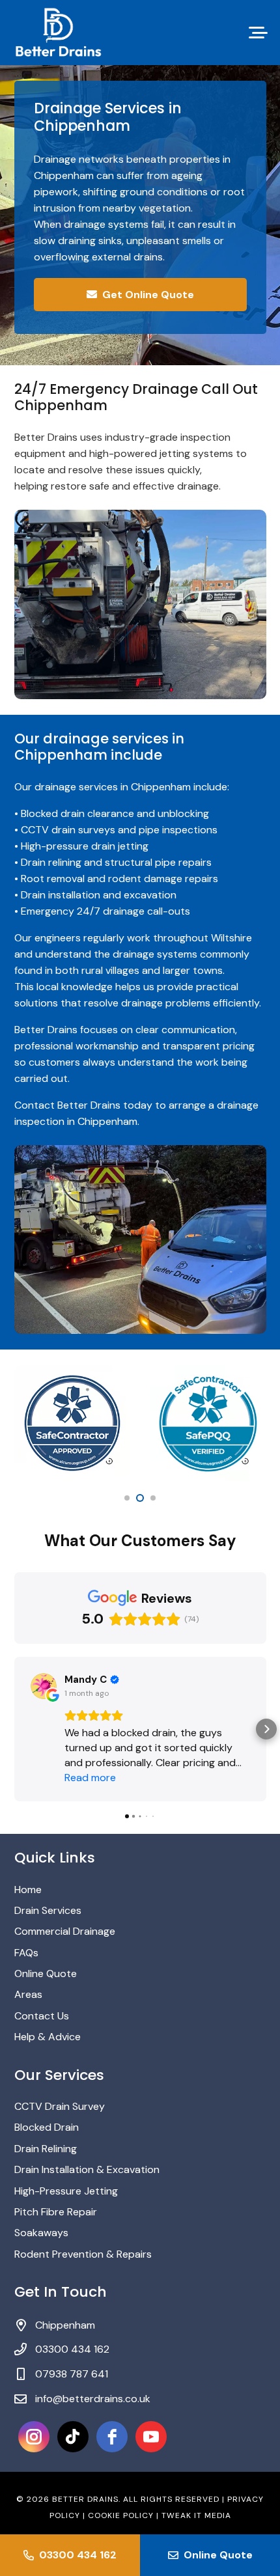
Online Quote (46, 1974)
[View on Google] (44, 1686)
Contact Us (42, 2016)
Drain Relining (46, 2149)
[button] (259, 33)
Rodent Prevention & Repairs (83, 2254)
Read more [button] (90, 1778)
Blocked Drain (47, 2127)
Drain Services (48, 1910)
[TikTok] (73, 2437)
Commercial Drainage (65, 1931)
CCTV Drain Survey (60, 2106)
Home (28, 1890)
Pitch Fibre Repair (56, 2212)
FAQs (26, 1953)
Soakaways (41, 2233)
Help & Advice (48, 2037)
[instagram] (34, 2437)
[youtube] (151, 2437)
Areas (28, 1994)
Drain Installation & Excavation (87, 2169)
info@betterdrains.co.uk (93, 2399)
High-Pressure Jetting (66, 2191)
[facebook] (112, 2437)
